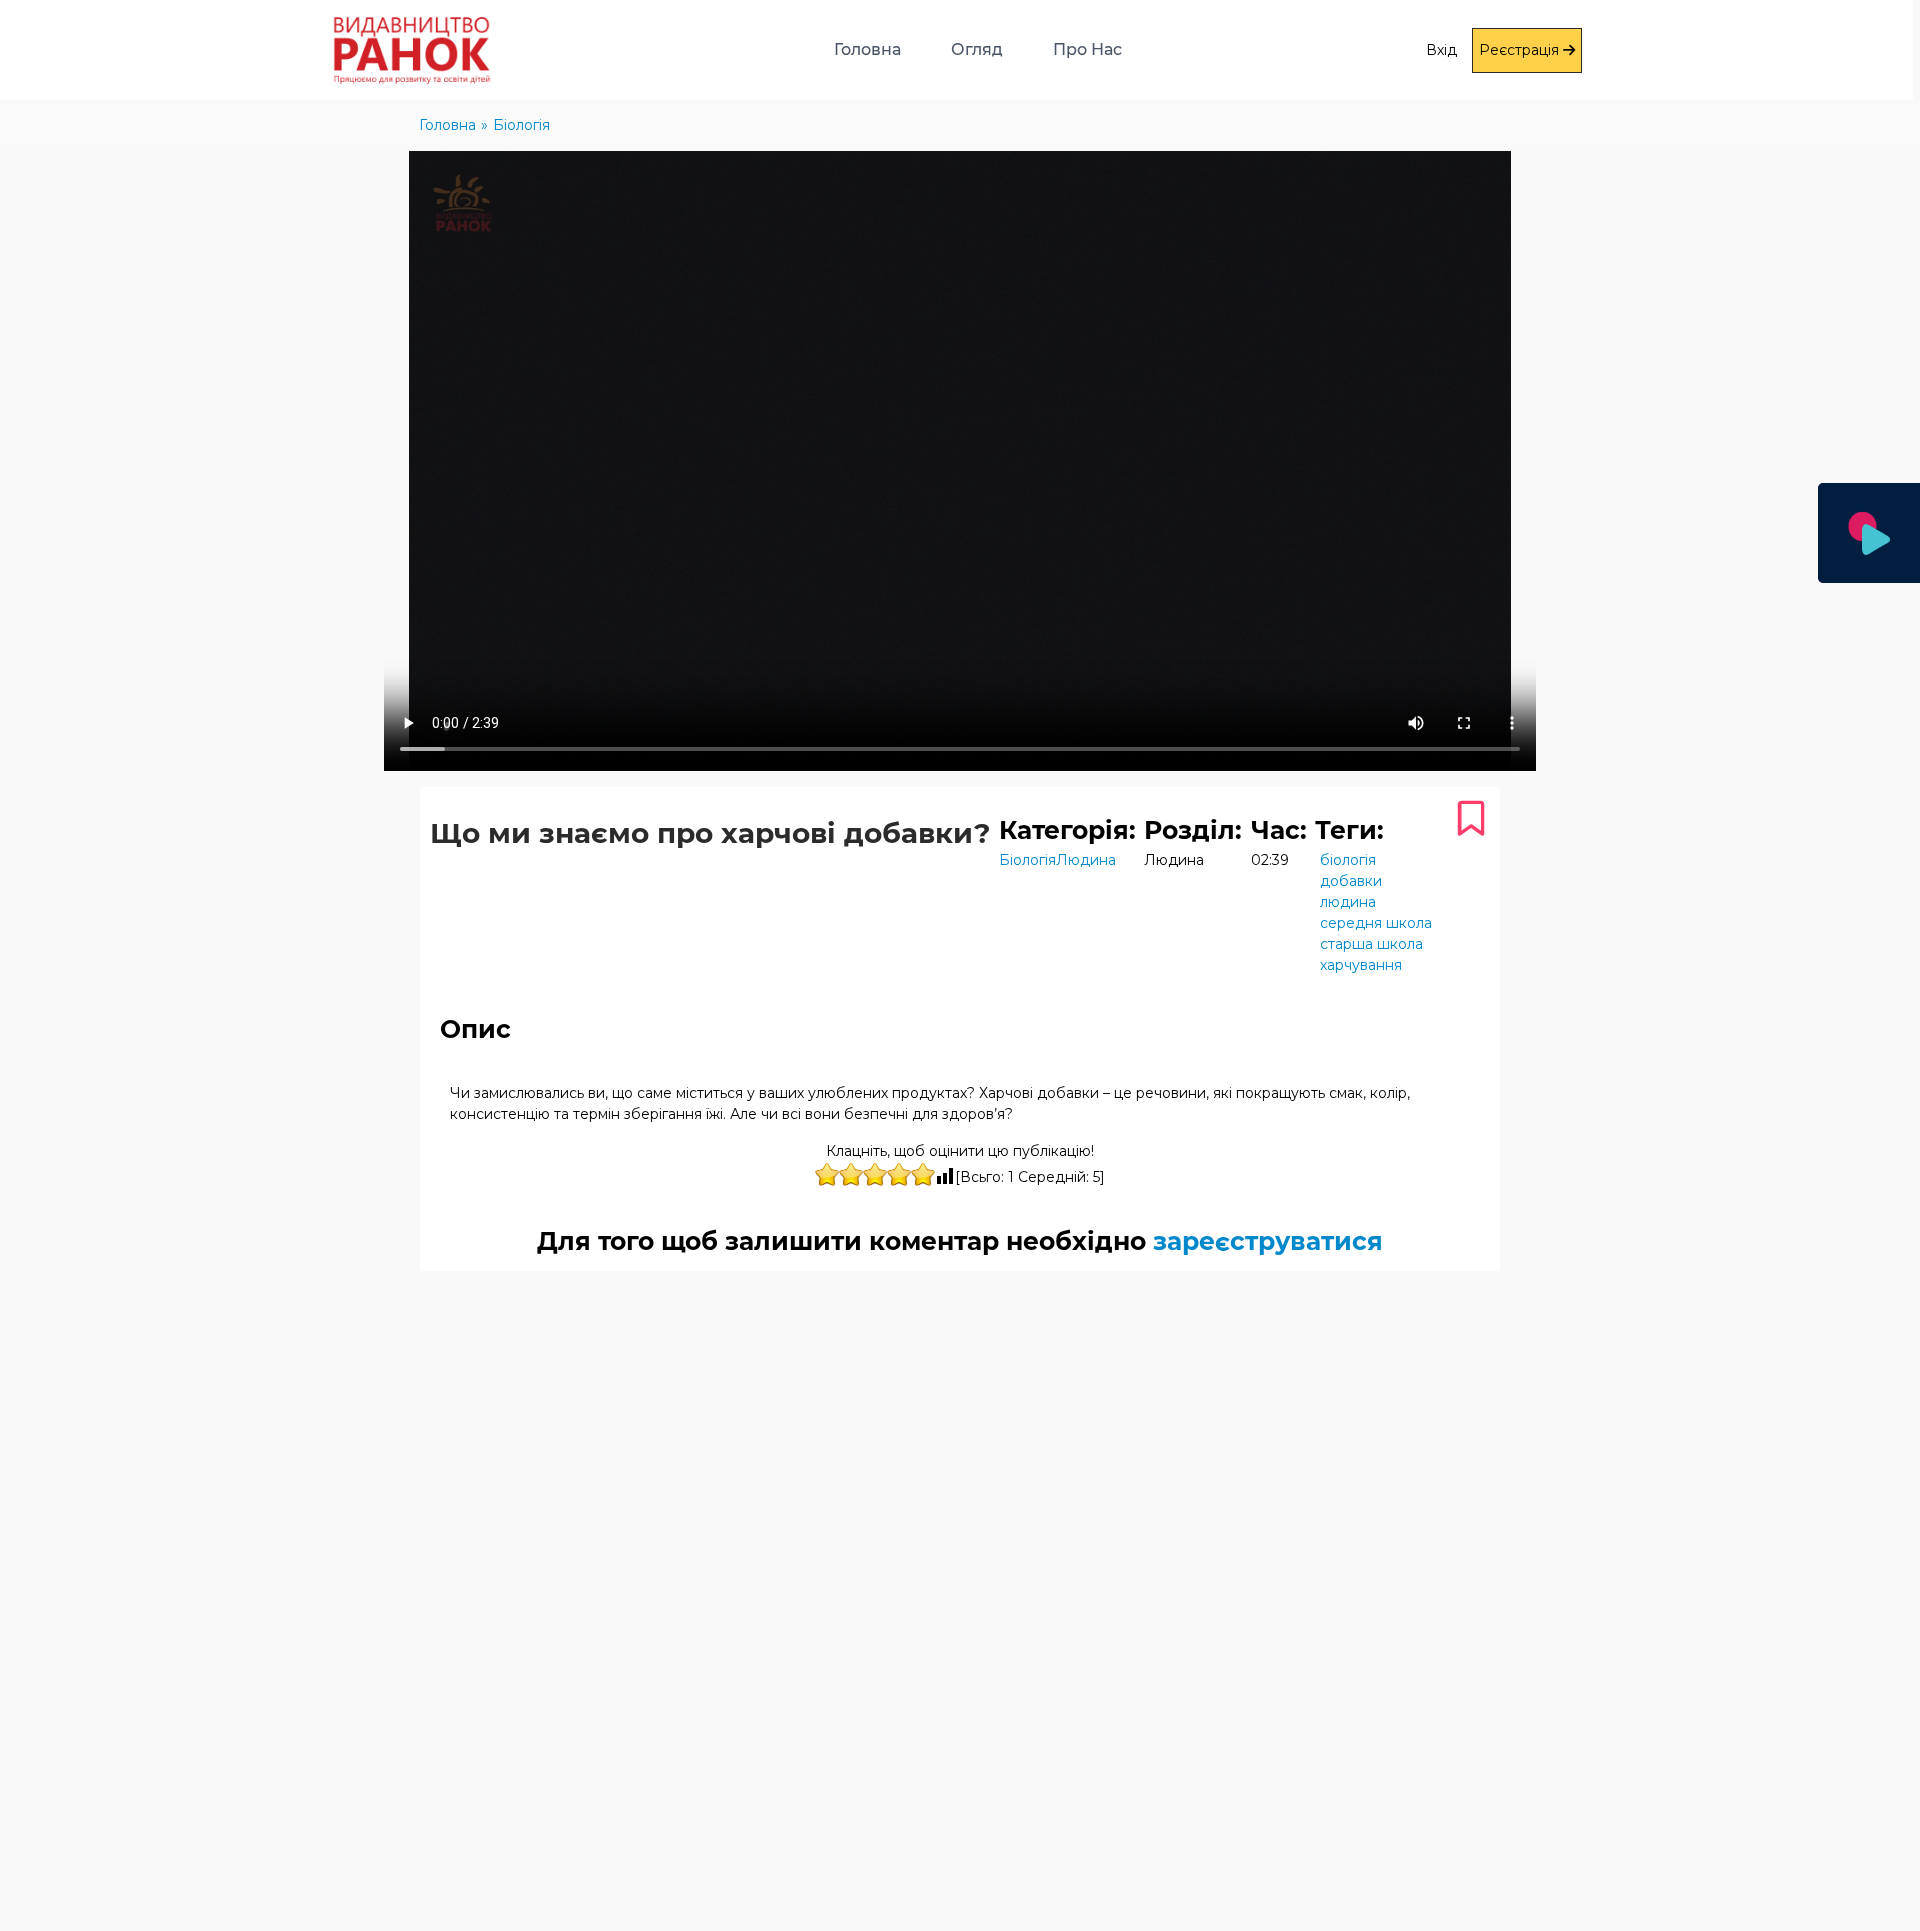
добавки (1351, 881)
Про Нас (1087, 49)
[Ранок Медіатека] (357, 50)
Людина (1086, 860)
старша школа (1371, 944)
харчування (1361, 965)
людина (1348, 902)
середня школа (1376, 923)
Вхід (1441, 50)
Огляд (977, 49)
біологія (1348, 860)
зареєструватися (1268, 1241)
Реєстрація (1521, 50)
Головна (867, 49)
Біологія (1027, 860)
